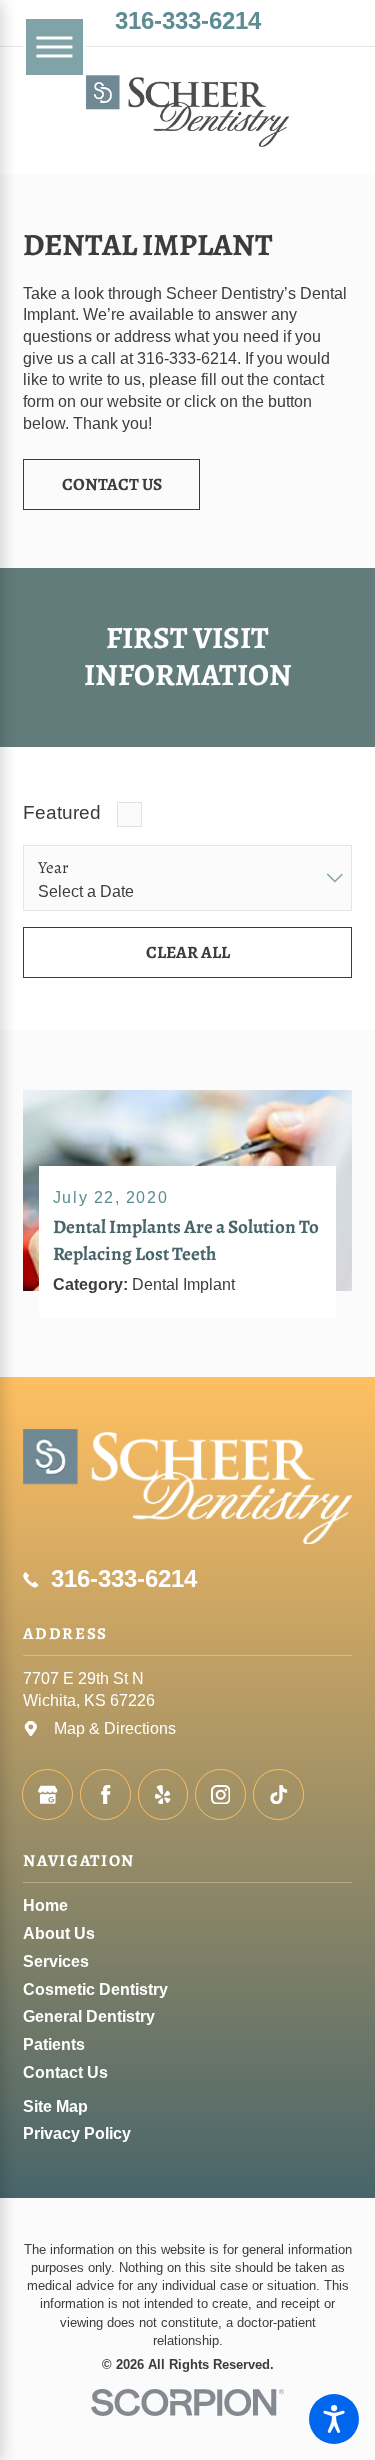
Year (53, 868)
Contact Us (112, 484)
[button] (334, 2419)
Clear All (188, 952)
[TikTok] (278, 1794)
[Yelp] (163, 1794)
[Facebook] (105, 1794)
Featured (62, 812)
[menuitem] (187, 1906)
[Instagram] (220, 1794)
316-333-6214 (188, 21)
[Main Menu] (54, 47)
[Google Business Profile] (47, 1794)
